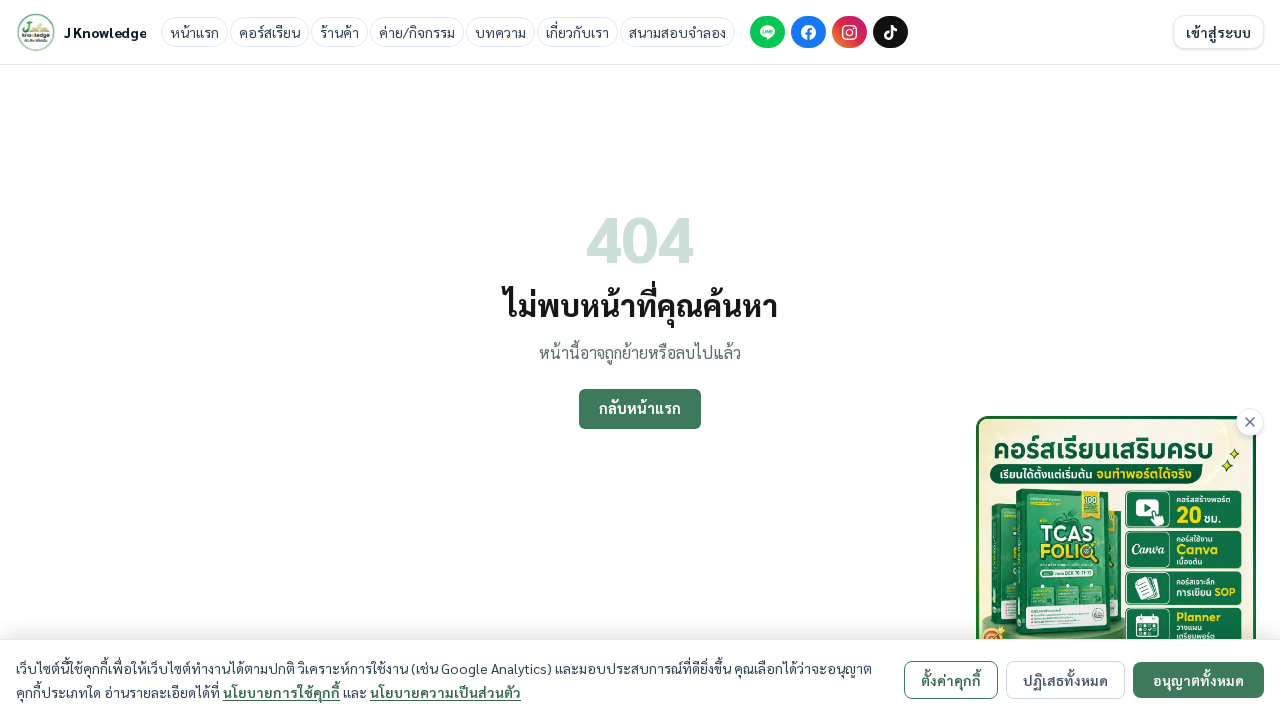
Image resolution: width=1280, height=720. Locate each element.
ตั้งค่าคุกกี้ (951, 680)
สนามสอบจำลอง (677, 32)
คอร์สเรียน (269, 32)
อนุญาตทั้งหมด (1198, 680)
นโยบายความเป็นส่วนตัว (445, 692)
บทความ (500, 32)
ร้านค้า (339, 32)
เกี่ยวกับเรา (577, 32)
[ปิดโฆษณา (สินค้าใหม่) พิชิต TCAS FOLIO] (1250, 422)
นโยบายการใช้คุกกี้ (281, 692)
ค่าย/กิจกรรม (417, 32)
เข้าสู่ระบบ (1218, 32)
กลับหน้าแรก (640, 408)
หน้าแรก (194, 32)
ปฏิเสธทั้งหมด (1065, 680)
